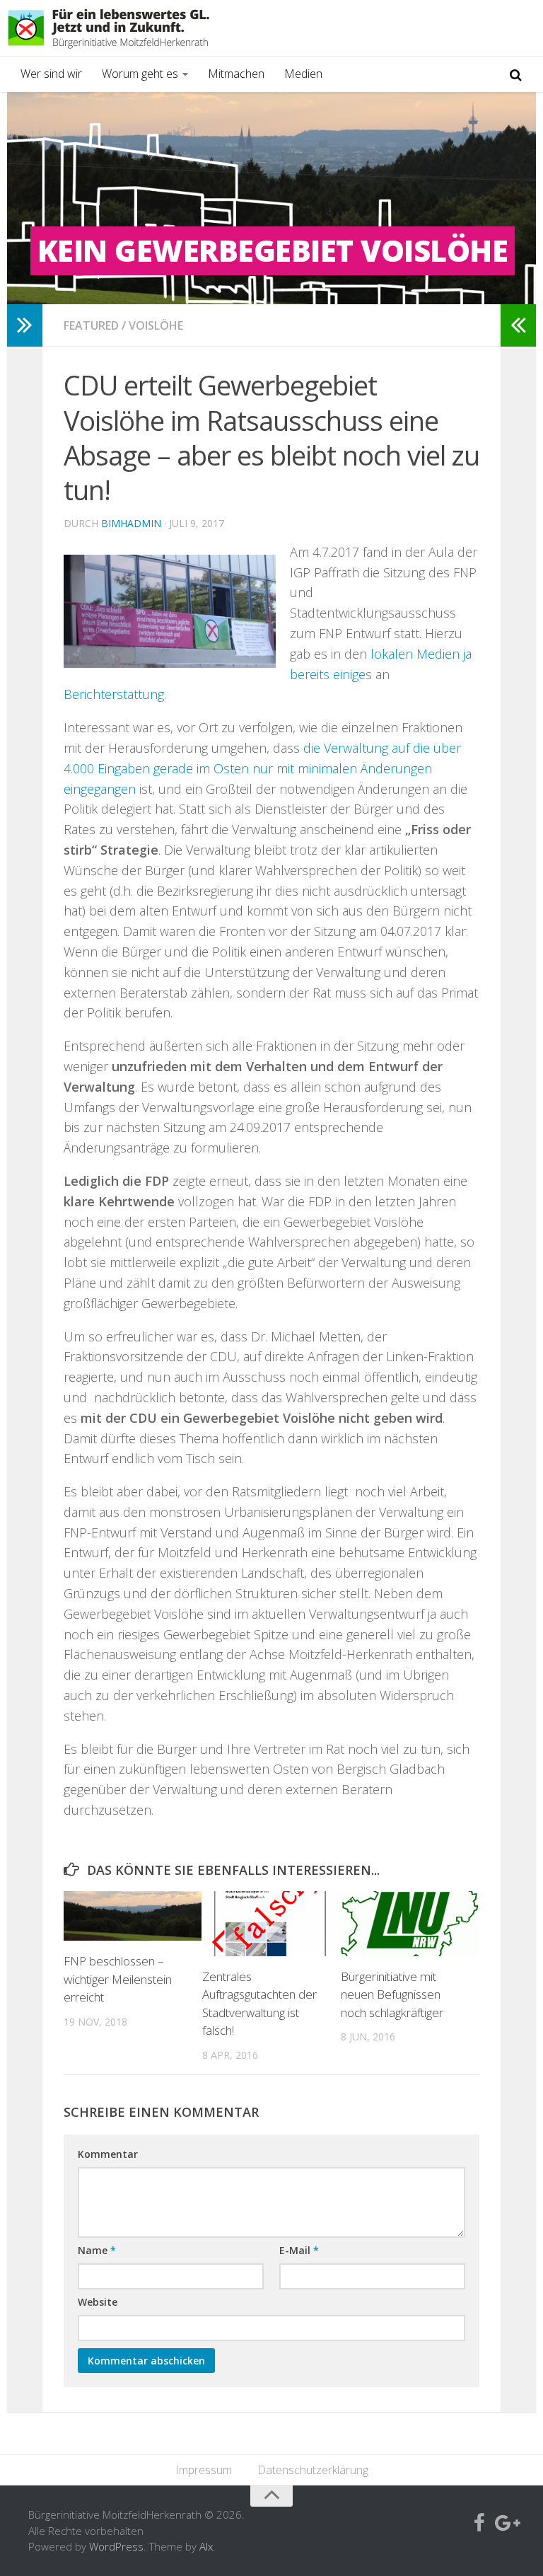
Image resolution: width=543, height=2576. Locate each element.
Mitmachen (236, 74)
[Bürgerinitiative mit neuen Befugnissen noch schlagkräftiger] (410, 1924)
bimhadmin (131, 523)
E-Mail (299, 2250)
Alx (206, 2546)
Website (98, 2302)
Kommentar (108, 2154)
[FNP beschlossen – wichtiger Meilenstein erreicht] (133, 1916)
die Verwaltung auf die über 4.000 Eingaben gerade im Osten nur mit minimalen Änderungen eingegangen (262, 768)
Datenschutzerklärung (313, 2470)
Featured (91, 325)
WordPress (116, 2546)
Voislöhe (156, 325)
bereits (310, 674)
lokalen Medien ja (421, 654)
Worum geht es (140, 74)
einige (349, 674)
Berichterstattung (114, 694)
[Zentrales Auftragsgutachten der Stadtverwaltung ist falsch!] (271, 1924)
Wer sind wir (51, 74)
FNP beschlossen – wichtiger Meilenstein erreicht (118, 1979)
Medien (303, 74)
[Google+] (505, 2524)
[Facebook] (479, 2524)
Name (97, 2250)
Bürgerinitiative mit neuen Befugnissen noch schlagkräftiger (392, 1994)
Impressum (204, 2470)
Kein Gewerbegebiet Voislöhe (273, 250)
